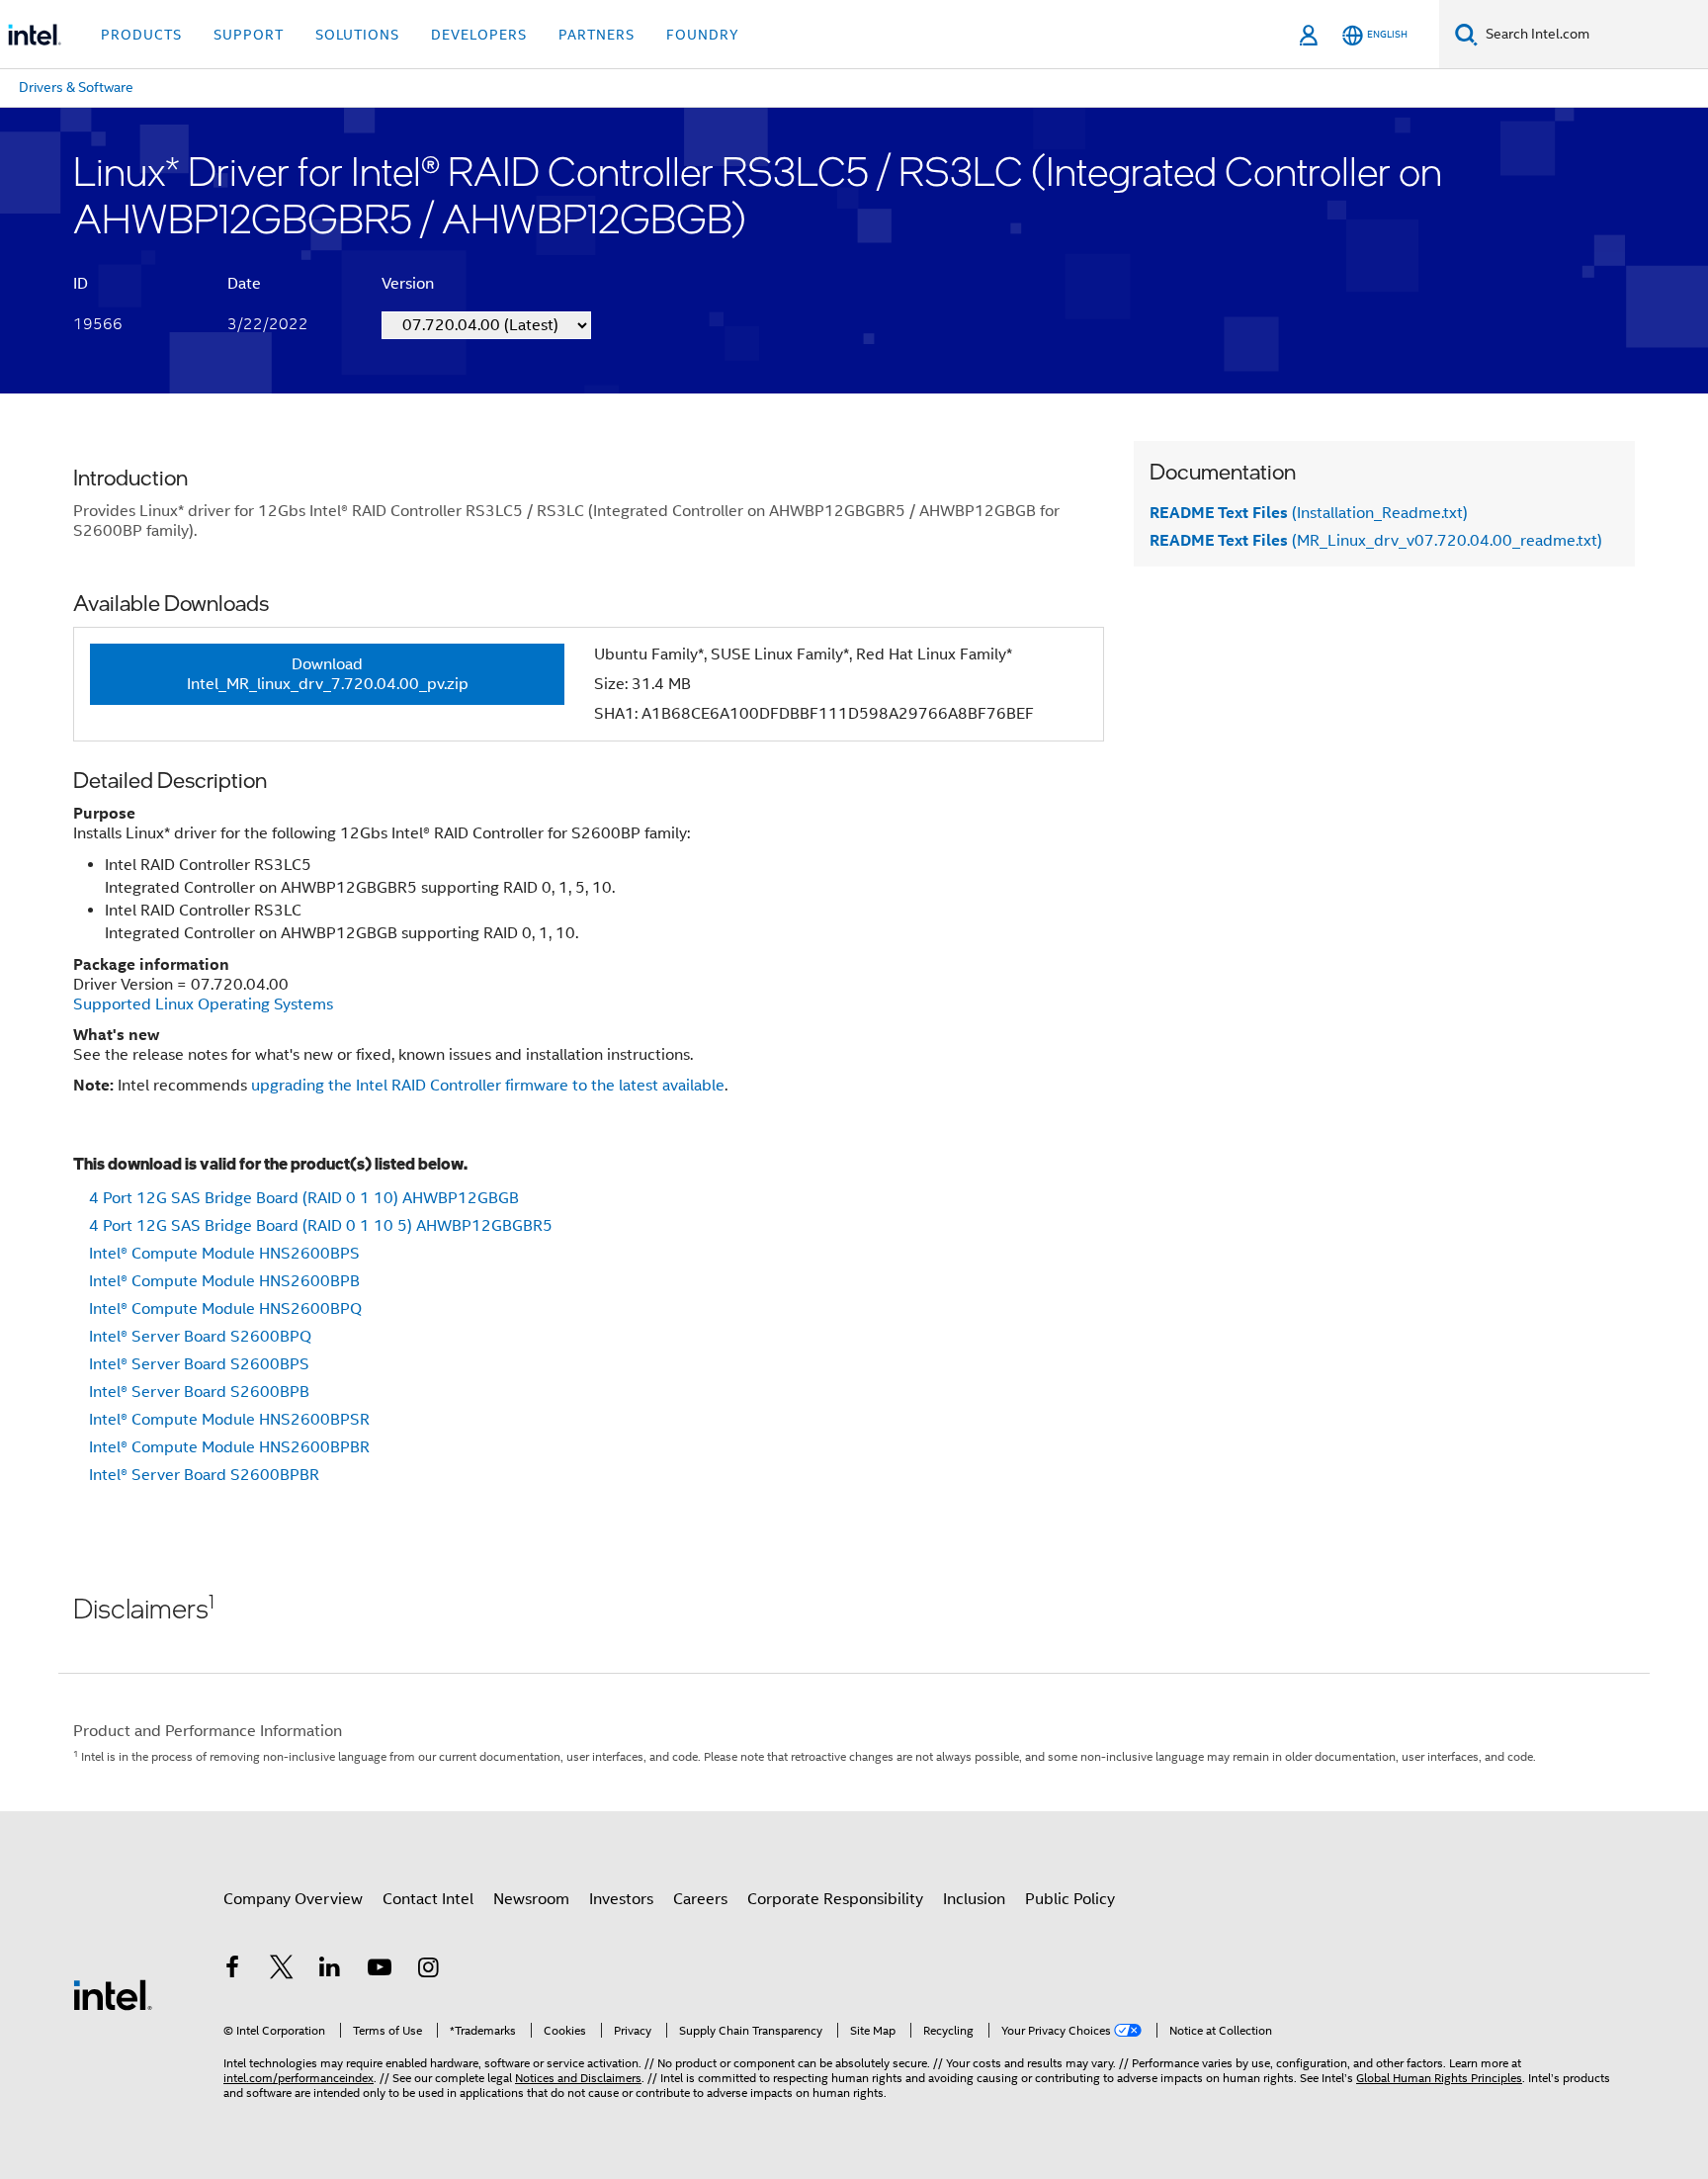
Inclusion (974, 1899)
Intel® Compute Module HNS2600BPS (224, 1254)
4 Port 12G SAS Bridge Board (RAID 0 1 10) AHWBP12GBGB (304, 1198)
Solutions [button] (357, 35)
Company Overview (293, 1899)
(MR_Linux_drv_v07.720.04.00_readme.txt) (1376, 541)
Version (408, 284)
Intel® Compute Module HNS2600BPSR (229, 1420)
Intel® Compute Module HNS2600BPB (224, 1281)
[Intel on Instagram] (428, 1970)
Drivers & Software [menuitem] (76, 87)
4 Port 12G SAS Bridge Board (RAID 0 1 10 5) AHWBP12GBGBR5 (321, 1226)
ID (81, 284)
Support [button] (249, 35)
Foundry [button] (703, 35)
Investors (621, 1899)
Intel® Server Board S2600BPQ (200, 1337)
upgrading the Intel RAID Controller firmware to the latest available (488, 1086)
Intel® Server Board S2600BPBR (204, 1475)
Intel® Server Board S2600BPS (199, 1364)
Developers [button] (479, 35)
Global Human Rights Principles (1439, 2078)
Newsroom (531, 1899)
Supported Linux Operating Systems (203, 1004)
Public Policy (1070, 1899)
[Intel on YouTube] (380, 1970)
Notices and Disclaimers (578, 2078)
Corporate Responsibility (835, 1899)
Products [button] (141, 35)
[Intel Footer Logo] (113, 1994)
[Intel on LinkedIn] (330, 1970)
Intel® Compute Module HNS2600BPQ (225, 1309)
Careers (700, 1899)
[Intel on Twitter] (282, 1970)
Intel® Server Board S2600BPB (199, 1392)
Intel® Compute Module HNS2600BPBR (229, 1447)
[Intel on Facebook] (232, 1970)
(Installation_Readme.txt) (1309, 513)
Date (244, 284)
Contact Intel (428, 1899)
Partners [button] (597, 35)
